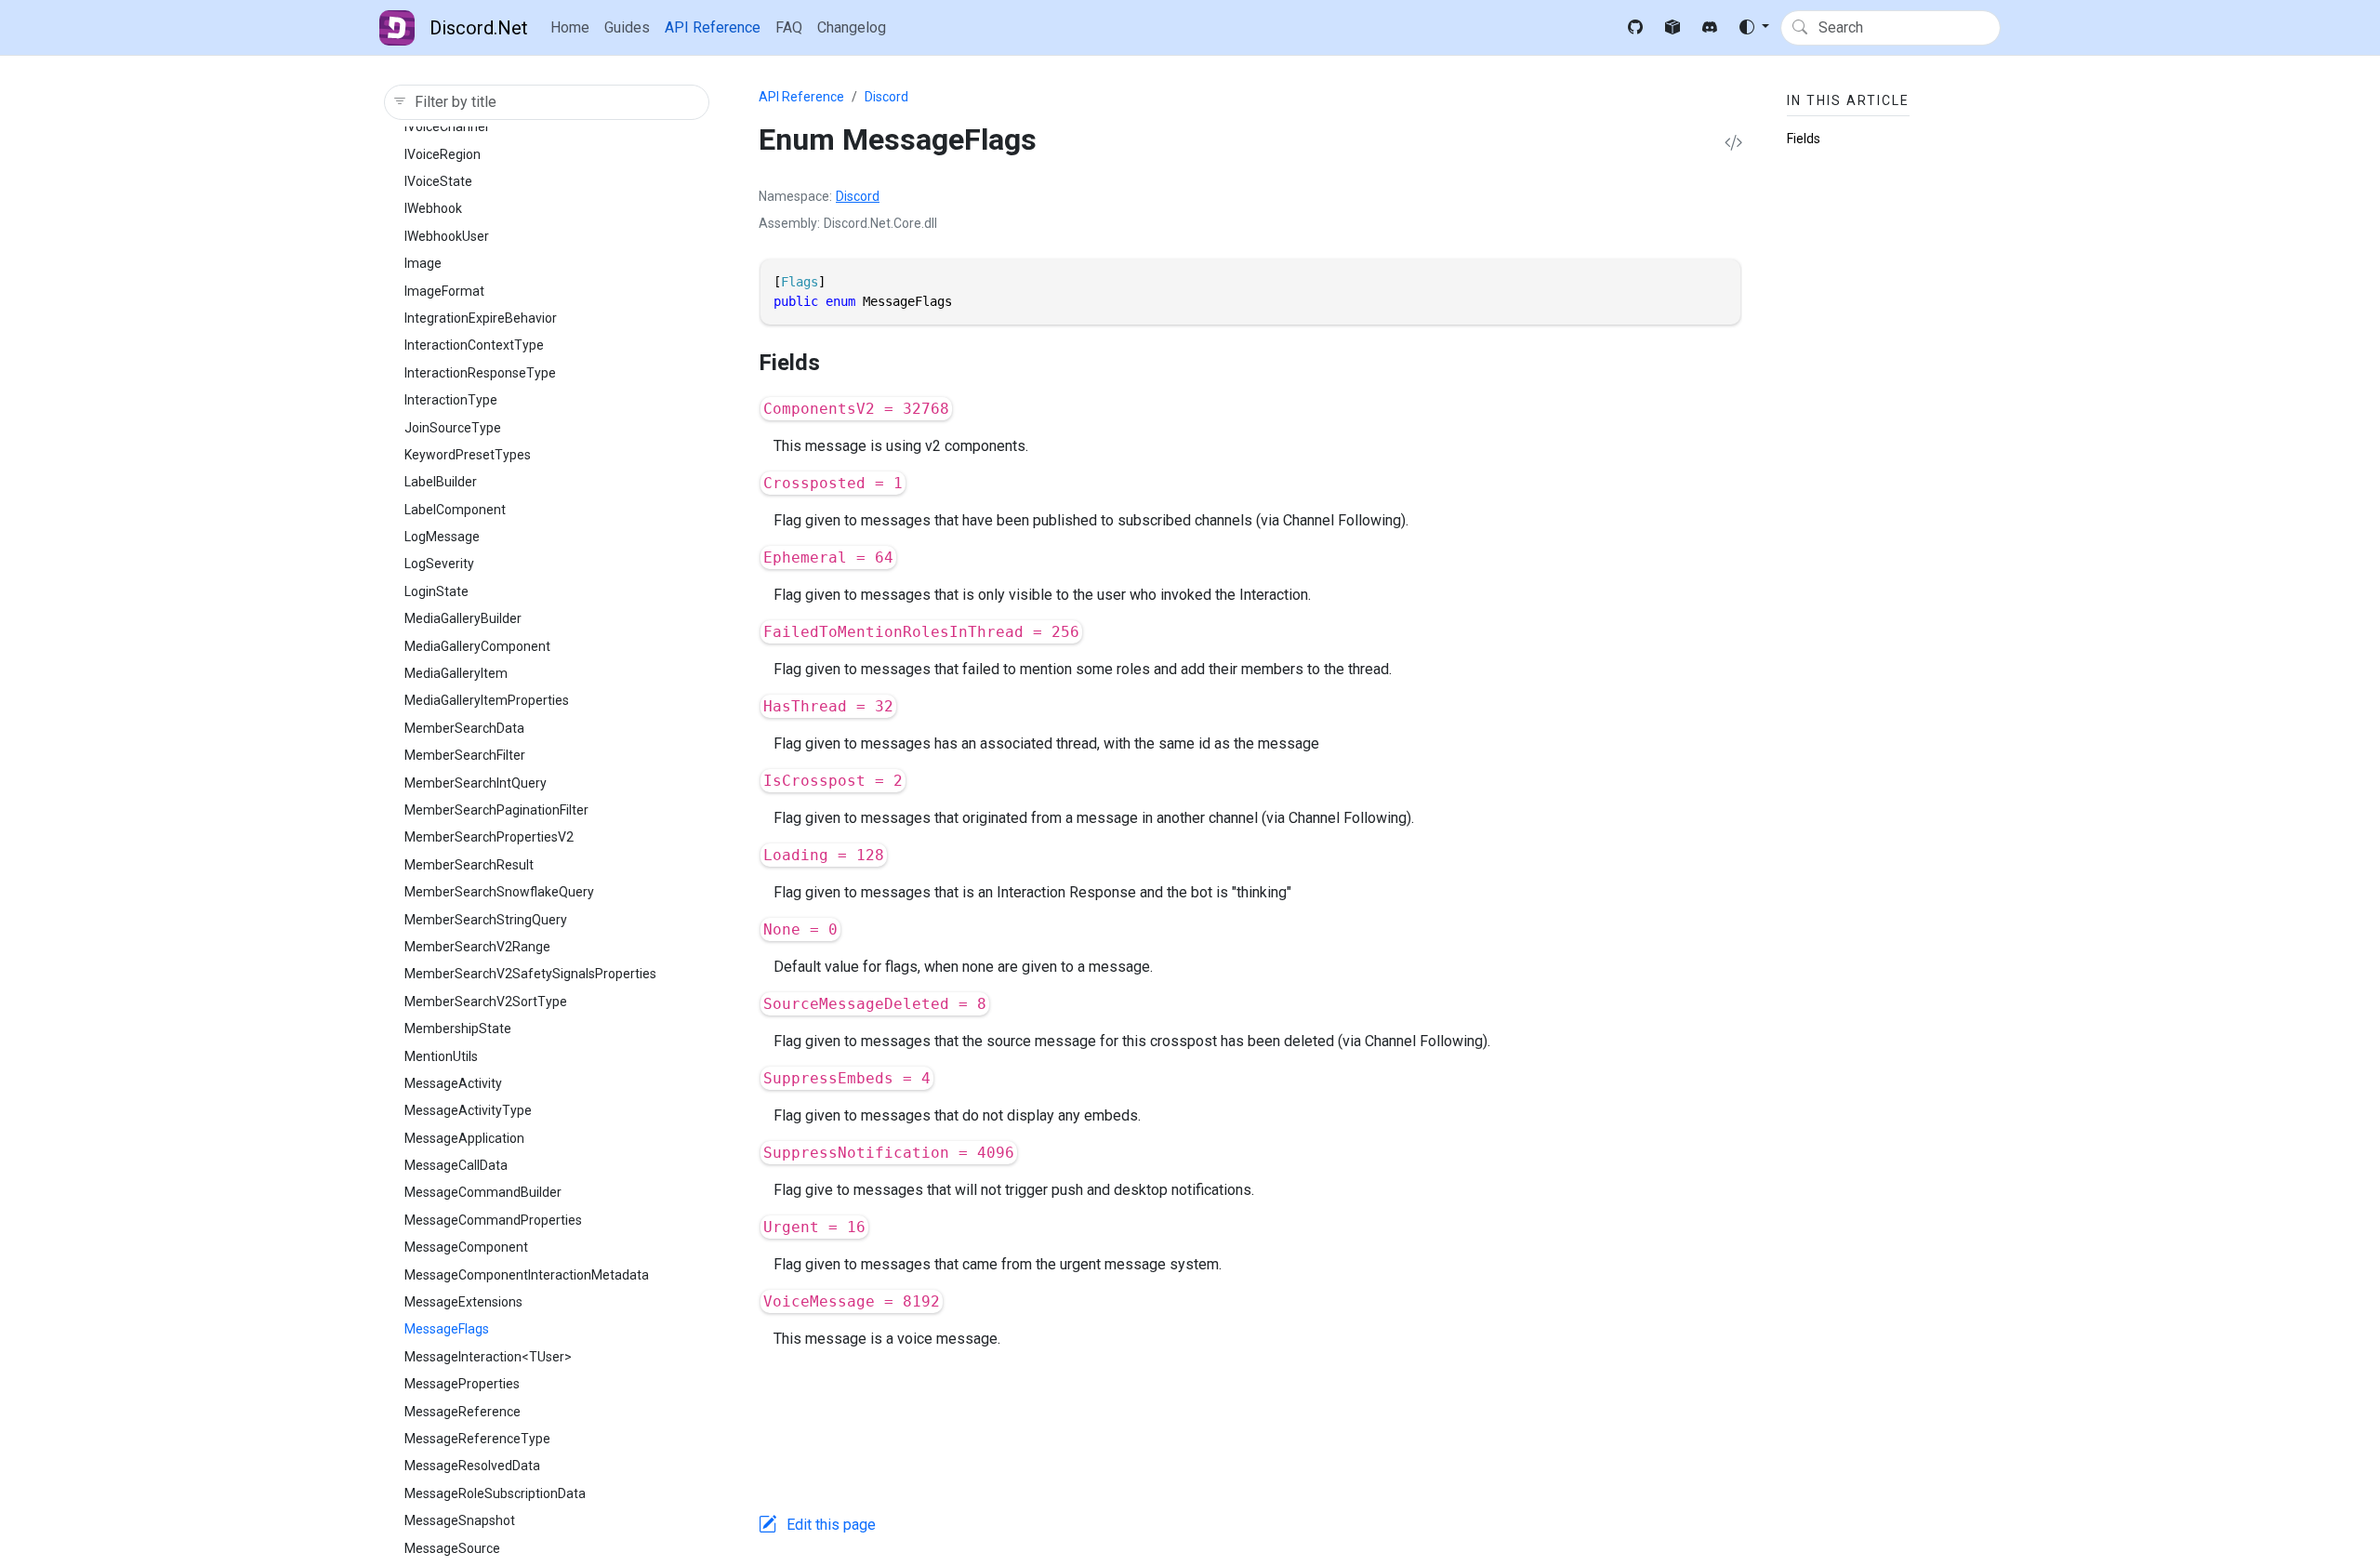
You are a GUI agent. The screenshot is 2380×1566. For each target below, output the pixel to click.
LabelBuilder (441, 482)
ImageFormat (444, 291)
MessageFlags (447, 1329)
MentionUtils (441, 1056)
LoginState (436, 591)
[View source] (1733, 144)
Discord (886, 97)
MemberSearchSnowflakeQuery (499, 892)
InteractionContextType (474, 345)
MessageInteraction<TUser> (488, 1357)
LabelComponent (455, 510)
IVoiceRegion (443, 154)
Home (570, 27)
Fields (1804, 139)
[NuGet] (1673, 28)
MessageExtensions (463, 1302)
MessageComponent (466, 1247)
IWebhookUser (447, 236)
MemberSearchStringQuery (486, 920)
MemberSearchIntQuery (476, 783)
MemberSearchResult (469, 865)
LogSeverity (439, 564)
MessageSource (452, 1548)
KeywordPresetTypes (468, 455)
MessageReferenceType (477, 1439)
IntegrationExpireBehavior (481, 318)
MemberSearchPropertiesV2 (489, 837)
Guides (627, 27)
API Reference (713, 27)
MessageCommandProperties (493, 1220)
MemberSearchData (464, 728)
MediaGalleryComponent (477, 646)
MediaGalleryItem (456, 673)
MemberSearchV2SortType (486, 1002)
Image (423, 263)
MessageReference (463, 1412)
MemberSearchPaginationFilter (496, 810)
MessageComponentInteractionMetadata (527, 1275)
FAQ (789, 27)
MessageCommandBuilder (483, 1192)
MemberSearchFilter (465, 755)
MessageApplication (464, 1138)
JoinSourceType (453, 428)
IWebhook (433, 208)
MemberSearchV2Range (477, 947)
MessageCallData (456, 1165)
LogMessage (442, 537)
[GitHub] (1635, 28)
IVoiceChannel (446, 126)
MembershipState (458, 1029)
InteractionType (451, 400)
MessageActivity (453, 1083)
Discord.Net (479, 28)
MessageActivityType (468, 1110)
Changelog (852, 27)
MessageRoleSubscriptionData (495, 1493)
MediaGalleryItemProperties (487, 700)
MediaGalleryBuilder (463, 618)
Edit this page (831, 1525)
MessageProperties (462, 1384)
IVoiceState (438, 181)
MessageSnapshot (460, 1520)
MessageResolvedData (472, 1466)
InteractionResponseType (480, 373)
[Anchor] (836, 363)
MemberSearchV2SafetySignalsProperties (530, 974)
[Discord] (1710, 28)
